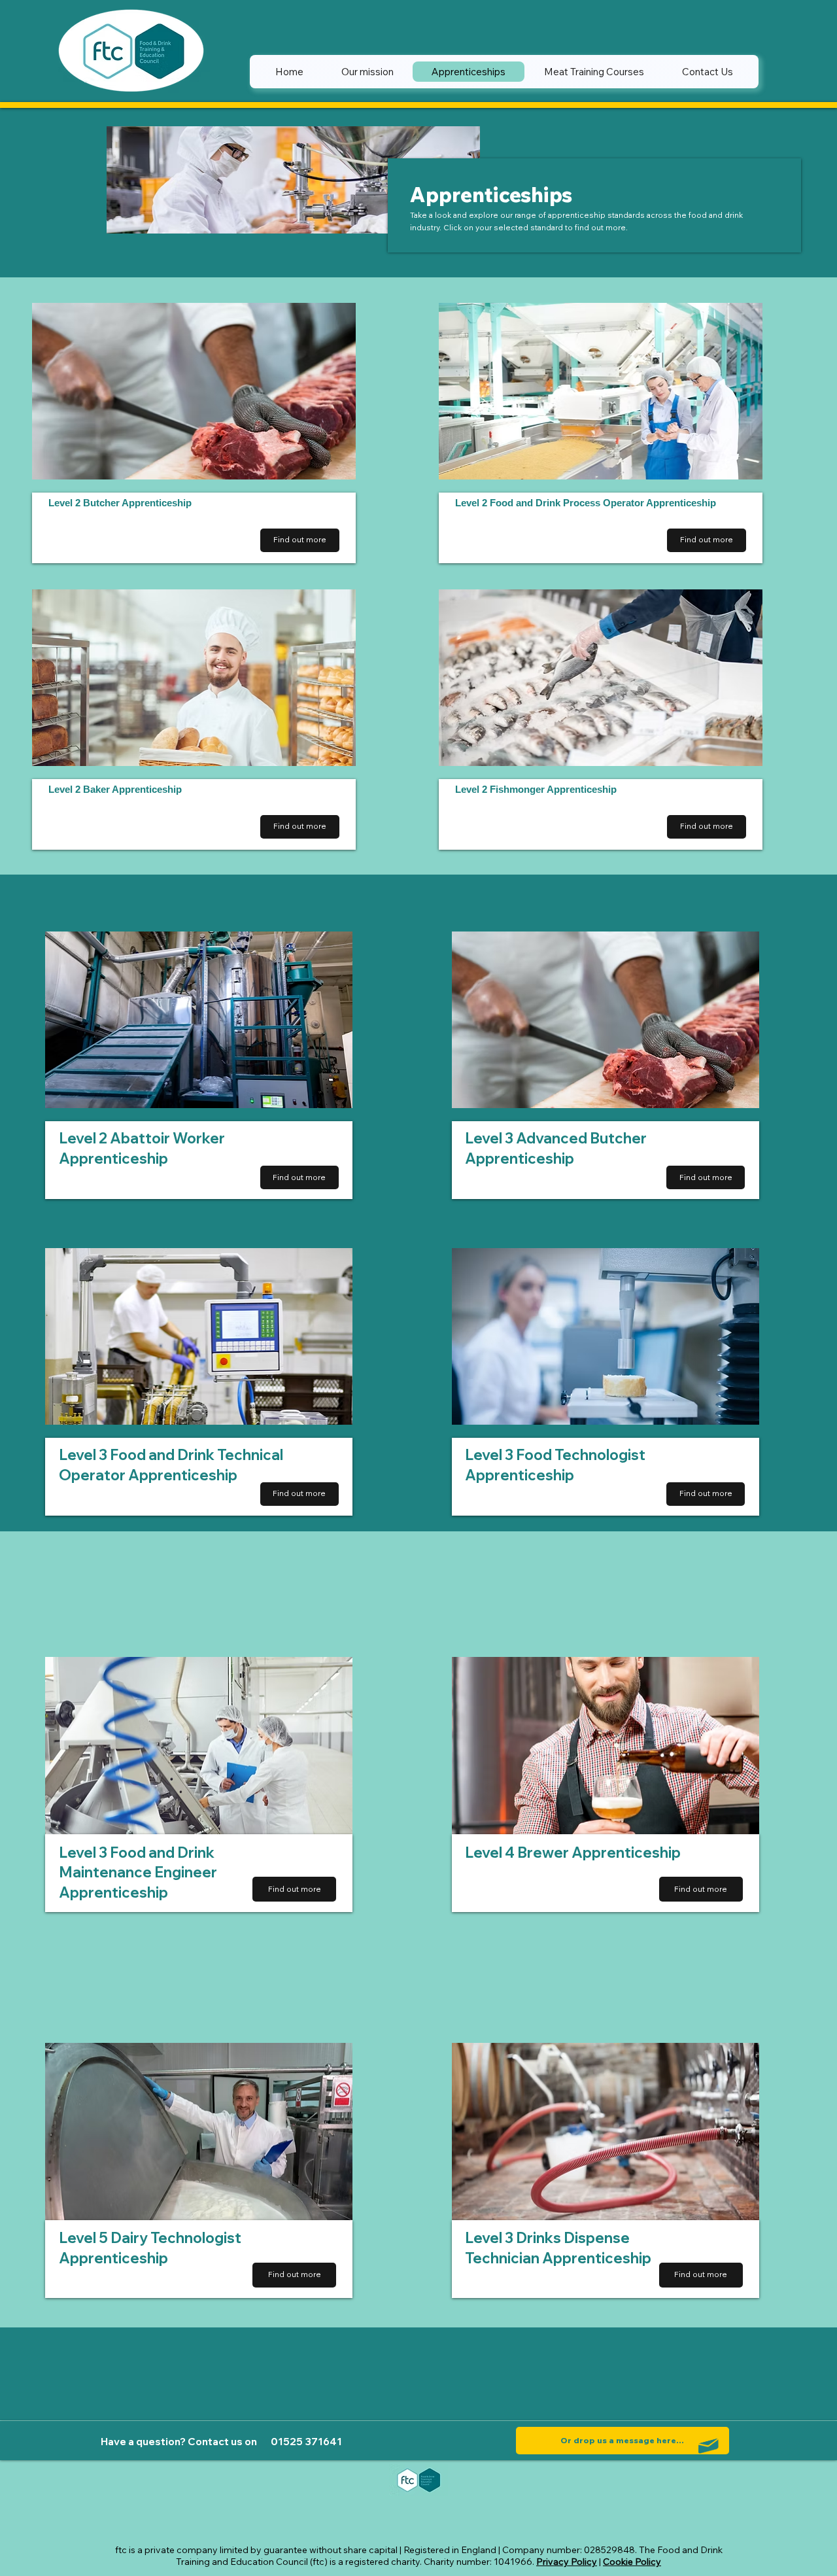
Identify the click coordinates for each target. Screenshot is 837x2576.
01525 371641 (306, 2442)
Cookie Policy (632, 2562)
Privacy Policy (567, 2562)
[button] (701, 2275)
